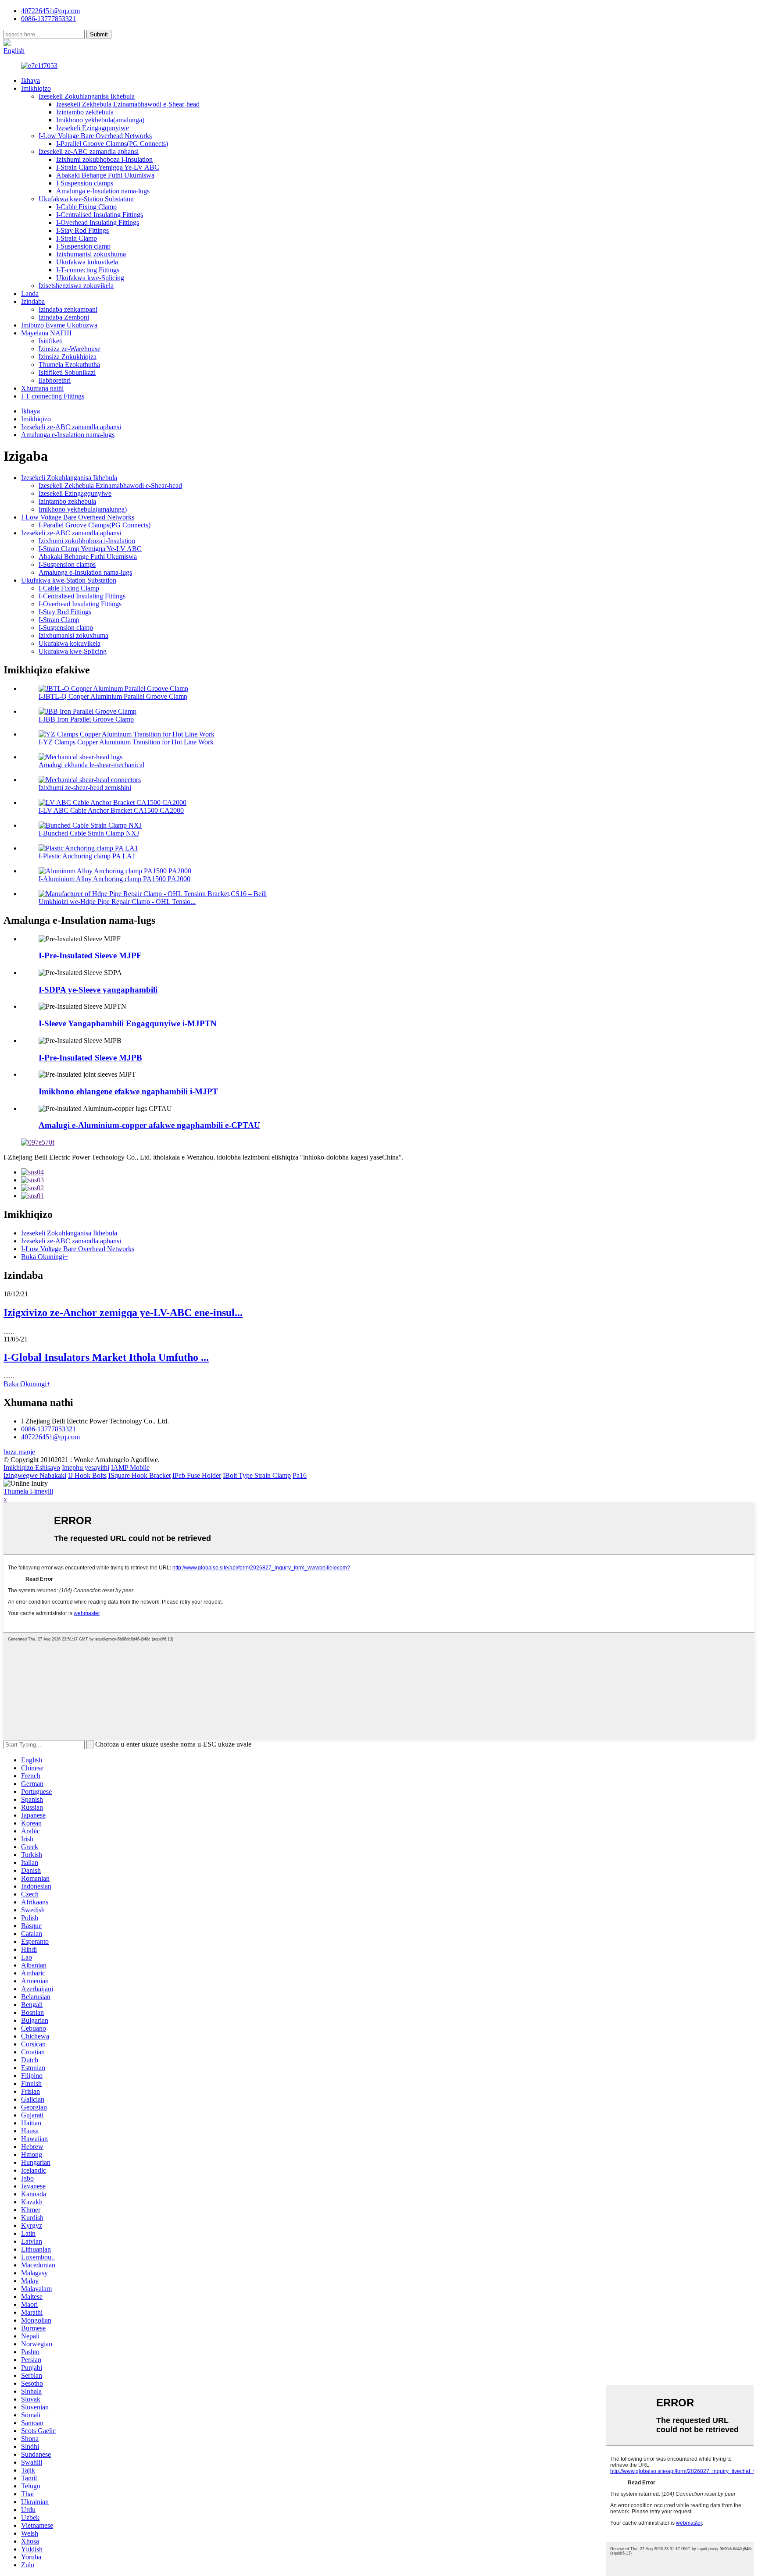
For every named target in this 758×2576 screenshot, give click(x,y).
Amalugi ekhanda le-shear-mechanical (91, 765)
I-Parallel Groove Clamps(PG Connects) (112, 144)
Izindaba (33, 301)
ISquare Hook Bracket (139, 1475)
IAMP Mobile (130, 1468)
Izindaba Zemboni (64, 317)
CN (41, 43)
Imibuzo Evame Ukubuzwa (59, 325)
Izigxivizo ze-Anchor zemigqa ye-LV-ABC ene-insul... (123, 1313)
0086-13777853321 (48, 1429)
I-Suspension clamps (85, 183)
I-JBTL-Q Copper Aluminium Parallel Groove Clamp (113, 696)
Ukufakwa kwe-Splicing (90, 278)
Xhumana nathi (42, 388)
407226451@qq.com (50, 11)
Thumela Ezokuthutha (69, 365)
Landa (30, 294)
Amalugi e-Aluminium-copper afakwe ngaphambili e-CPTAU (149, 1125)
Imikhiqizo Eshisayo (32, 1468)
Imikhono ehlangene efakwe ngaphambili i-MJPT (128, 1091)
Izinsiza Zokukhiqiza (68, 357)
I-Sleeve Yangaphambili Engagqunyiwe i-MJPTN (128, 1023)
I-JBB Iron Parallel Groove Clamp (86, 719)
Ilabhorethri (55, 380)
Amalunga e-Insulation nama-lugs (103, 191)
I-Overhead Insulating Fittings (98, 222)
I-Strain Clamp (77, 238)
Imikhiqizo (36, 88)
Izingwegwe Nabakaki (35, 1475)
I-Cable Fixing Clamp (86, 207)
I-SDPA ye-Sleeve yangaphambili (98, 990)
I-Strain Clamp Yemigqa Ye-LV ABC (108, 167)
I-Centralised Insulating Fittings (100, 215)
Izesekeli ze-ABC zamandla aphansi (89, 151)
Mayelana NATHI (46, 333)
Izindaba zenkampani (68, 309)
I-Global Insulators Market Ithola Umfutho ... (106, 1357)
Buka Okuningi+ (45, 1257)
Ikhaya (30, 80)
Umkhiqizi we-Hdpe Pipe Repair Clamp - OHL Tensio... (117, 902)
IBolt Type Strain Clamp (257, 1475)
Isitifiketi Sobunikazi (67, 372)
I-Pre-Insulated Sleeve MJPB (90, 1058)
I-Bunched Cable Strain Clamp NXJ (89, 833)
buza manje (19, 1452)
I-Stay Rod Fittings (82, 230)
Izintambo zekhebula (85, 112)
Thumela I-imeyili (28, 1491)
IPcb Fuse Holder (197, 1475)
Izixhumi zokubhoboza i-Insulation (104, 159)
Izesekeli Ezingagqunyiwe (93, 128)
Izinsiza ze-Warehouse (70, 349)
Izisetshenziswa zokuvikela (76, 286)
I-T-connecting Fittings (88, 270)
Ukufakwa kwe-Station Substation (86, 199)
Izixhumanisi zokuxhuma (91, 254)
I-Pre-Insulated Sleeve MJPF (90, 955)
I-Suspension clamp (83, 246)
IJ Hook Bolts (87, 1475)
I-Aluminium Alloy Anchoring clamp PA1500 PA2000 (114, 879)
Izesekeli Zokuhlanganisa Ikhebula (87, 96)
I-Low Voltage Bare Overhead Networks (95, 136)
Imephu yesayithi (86, 1468)
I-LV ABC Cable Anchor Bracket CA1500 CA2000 (111, 810)
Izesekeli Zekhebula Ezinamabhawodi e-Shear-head (128, 104)
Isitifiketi (51, 341)
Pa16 (300, 1475)
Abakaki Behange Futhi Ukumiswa (105, 175)
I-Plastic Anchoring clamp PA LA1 (87, 856)
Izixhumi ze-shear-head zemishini (85, 788)
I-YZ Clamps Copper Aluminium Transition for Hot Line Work (126, 742)
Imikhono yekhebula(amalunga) (100, 120)
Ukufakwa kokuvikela (87, 262)
